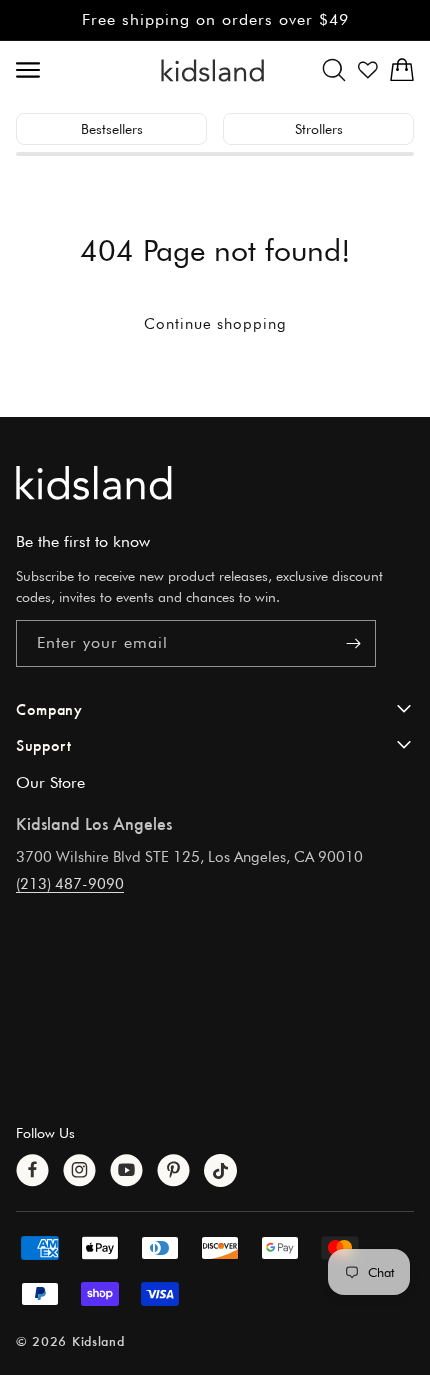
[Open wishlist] (368, 70)
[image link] (215, 482)
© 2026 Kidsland (70, 1340)
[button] (334, 70)
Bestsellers (112, 129)
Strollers (319, 129)
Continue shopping (215, 324)
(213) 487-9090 (70, 884)
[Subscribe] (353, 643)
